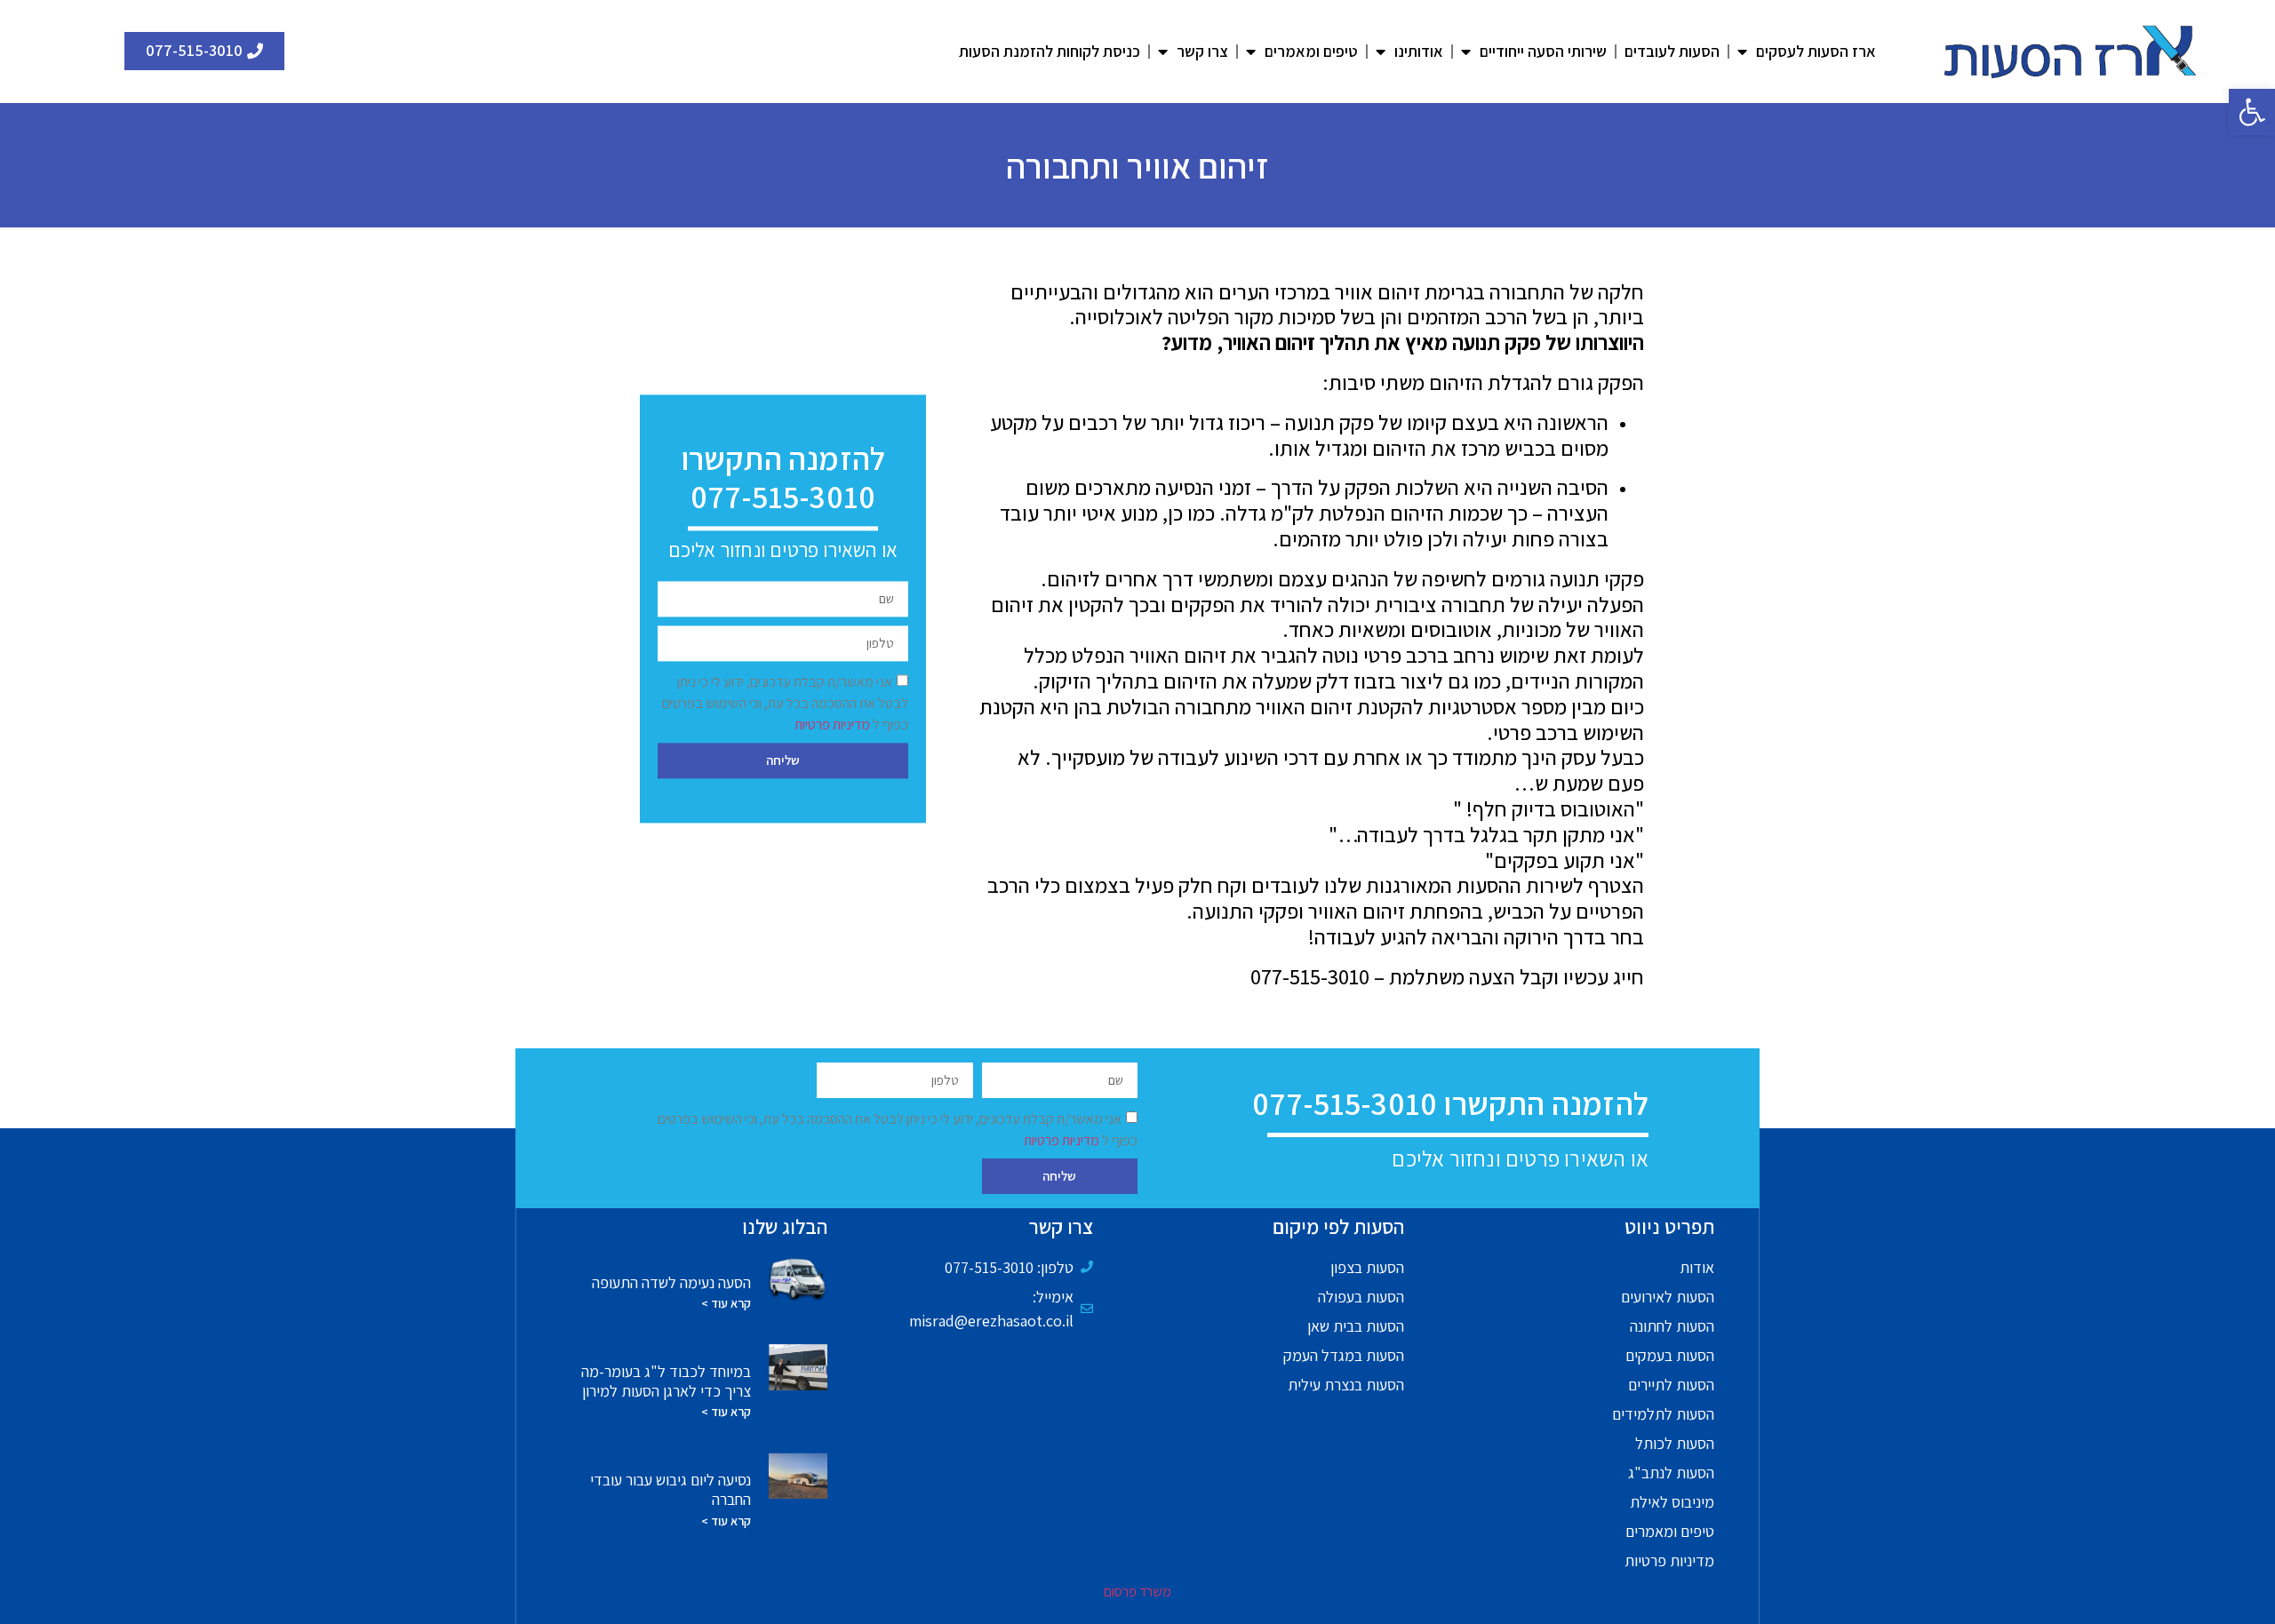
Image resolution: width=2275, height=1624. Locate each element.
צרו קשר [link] (1202, 51)
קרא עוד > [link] (726, 1303)
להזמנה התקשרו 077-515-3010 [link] (783, 477)
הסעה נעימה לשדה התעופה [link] (671, 1282)
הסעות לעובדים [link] (1672, 51)
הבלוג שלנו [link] (785, 1227)
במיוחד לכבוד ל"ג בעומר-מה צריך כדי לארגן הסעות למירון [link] (666, 1381)
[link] (2252, 112)
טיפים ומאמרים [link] (1311, 51)
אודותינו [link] (1419, 51)
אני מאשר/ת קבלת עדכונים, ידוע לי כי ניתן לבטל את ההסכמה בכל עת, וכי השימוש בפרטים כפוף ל (785, 703)
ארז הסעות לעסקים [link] (1816, 51)
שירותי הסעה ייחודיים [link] (1543, 51)
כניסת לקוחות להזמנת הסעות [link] (1050, 51)
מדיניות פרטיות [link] (834, 724)
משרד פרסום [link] (1137, 1592)
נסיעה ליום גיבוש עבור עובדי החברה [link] (671, 1489)
